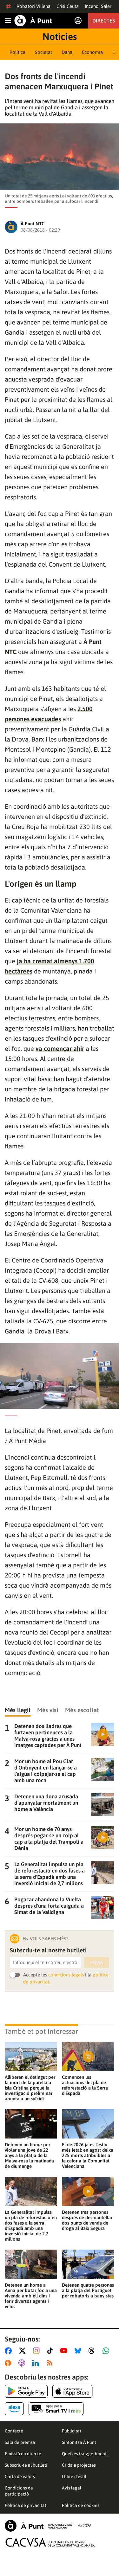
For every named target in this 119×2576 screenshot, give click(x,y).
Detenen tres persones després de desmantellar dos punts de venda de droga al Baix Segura (87, 2220)
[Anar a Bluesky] (79, 2351)
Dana (67, 52)
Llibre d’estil (74, 2476)
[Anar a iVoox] (9, 2363)
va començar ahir (60, 1048)
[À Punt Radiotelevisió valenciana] (38, 2526)
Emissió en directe (23, 2454)
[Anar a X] (24, 2351)
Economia (92, 52)
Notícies (60, 36)
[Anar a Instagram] (38, 2351)
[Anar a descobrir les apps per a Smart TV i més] (56, 2409)
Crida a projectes (79, 2465)
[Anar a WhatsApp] (107, 2351)
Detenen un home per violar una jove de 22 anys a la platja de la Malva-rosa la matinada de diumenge (29, 2155)
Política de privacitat (26, 2505)
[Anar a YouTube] (65, 2351)
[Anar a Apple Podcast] (23, 2363)
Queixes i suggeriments (85, 2454)
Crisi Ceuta (68, 6)
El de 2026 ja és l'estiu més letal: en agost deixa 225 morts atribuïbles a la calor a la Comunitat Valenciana (88, 2155)
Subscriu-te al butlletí (26, 2465)
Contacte (14, 2431)
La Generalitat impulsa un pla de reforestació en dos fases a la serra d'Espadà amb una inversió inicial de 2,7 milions (31, 2226)
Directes (104, 21)
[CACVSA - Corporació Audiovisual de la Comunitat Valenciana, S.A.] (50, 2542)
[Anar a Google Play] (26, 2391)
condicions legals (66, 1975)
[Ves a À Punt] (33, 21)
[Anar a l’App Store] (73, 2391)
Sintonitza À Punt (79, 2442)
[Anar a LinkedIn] (37, 2363)
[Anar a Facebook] (10, 2351)
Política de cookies (81, 2505)
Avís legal (72, 2488)
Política (17, 52)
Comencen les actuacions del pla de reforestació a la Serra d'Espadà (85, 2085)
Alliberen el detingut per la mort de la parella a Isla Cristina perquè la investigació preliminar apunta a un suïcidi (30, 2088)
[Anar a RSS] (51, 2363)
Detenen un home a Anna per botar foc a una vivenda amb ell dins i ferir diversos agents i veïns (31, 2296)
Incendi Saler (98, 6)
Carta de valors (20, 2476)
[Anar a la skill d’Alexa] (14, 2409)
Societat (43, 52)
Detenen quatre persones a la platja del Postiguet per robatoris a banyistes (88, 2290)
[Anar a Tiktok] (51, 2351)
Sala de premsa (20, 2442)
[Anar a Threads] (93, 2351)
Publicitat (72, 2431)
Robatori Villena (33, 6)
